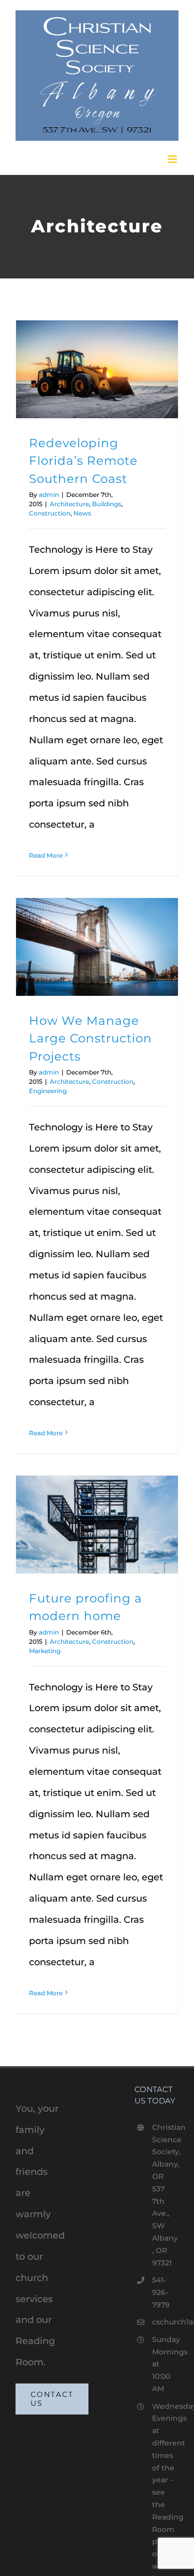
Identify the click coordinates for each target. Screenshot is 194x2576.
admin (49, 495)
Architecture (69, 504)
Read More (46, 855)
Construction (50, 513)
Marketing (45, 1651)
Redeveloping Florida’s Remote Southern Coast (83, 461)
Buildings (107, 504)
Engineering (48, 1091)
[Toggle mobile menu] (173, 159)
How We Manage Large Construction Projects (91, 1039)
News (82, 513)
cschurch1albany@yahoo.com (165, 2322)
